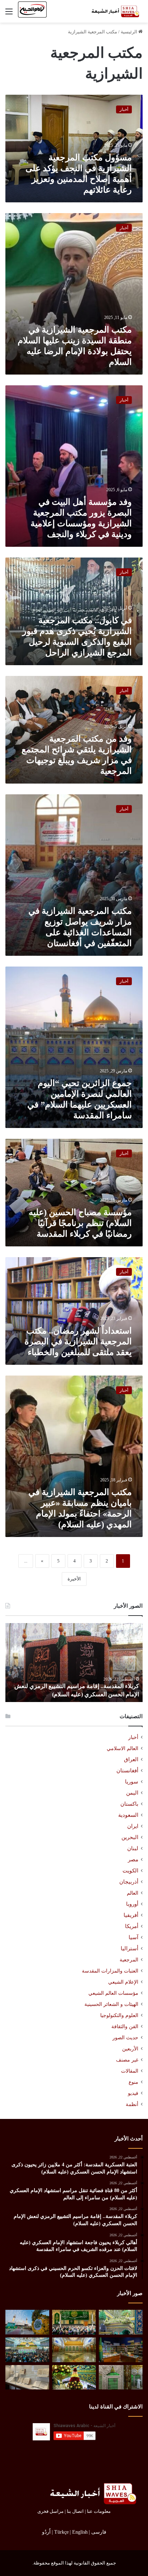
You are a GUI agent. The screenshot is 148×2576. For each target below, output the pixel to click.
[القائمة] (9, 14)
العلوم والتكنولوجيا (119, 2015)
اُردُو (46, 2532)
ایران (133, 1826)
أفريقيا (131, 1915)
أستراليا (129, 1949)
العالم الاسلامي (122, 1748)
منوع (133, 2082)
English (80, 2532)
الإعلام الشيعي (123, 1982)
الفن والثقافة (125, 2026)
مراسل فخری (50, 2511)
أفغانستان (127, 1771)
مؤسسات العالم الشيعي (113, 1993)
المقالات (130, 2071)
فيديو (133, 2093)
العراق (131, 1759)
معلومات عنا (99, 2511)
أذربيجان (129, 1882)
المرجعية (129, 1960)
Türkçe (61, 2532)
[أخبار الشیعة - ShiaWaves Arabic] (114, 11)
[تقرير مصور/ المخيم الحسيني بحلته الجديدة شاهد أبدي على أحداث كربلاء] (121, 2377)
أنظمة (132, 2104)
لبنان (133, 1848)
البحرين (130, 1837)
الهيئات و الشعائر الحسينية (111, 2004)
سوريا (132, 1782)
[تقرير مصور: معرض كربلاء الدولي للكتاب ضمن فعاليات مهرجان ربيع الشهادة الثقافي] (121, 2350)
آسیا (133, 1937)
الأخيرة (74, 1579)
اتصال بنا (75, 2511)
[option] (74, 1663)
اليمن (132, 1793)
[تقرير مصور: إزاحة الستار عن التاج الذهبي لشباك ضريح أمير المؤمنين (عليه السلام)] (74, 2350)
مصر (133, 1860)
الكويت (130, 1871)
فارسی (99, 2532)
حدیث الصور (125, 2038)
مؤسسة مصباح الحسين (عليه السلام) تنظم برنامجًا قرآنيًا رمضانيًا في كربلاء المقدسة (80, 1223)
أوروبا (132, 1904)
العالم (133, 1893)
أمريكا (132, 1926)
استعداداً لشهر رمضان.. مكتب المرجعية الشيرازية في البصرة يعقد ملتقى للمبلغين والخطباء (78, 1341)
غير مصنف (127, 2060)
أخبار (133, 1737)
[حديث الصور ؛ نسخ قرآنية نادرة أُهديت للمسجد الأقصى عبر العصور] (27, 2377)
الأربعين (130, 2049)
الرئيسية (129, 32)
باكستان (129, 1804)
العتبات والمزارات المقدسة (110, 1971)
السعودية (128, 1815)
